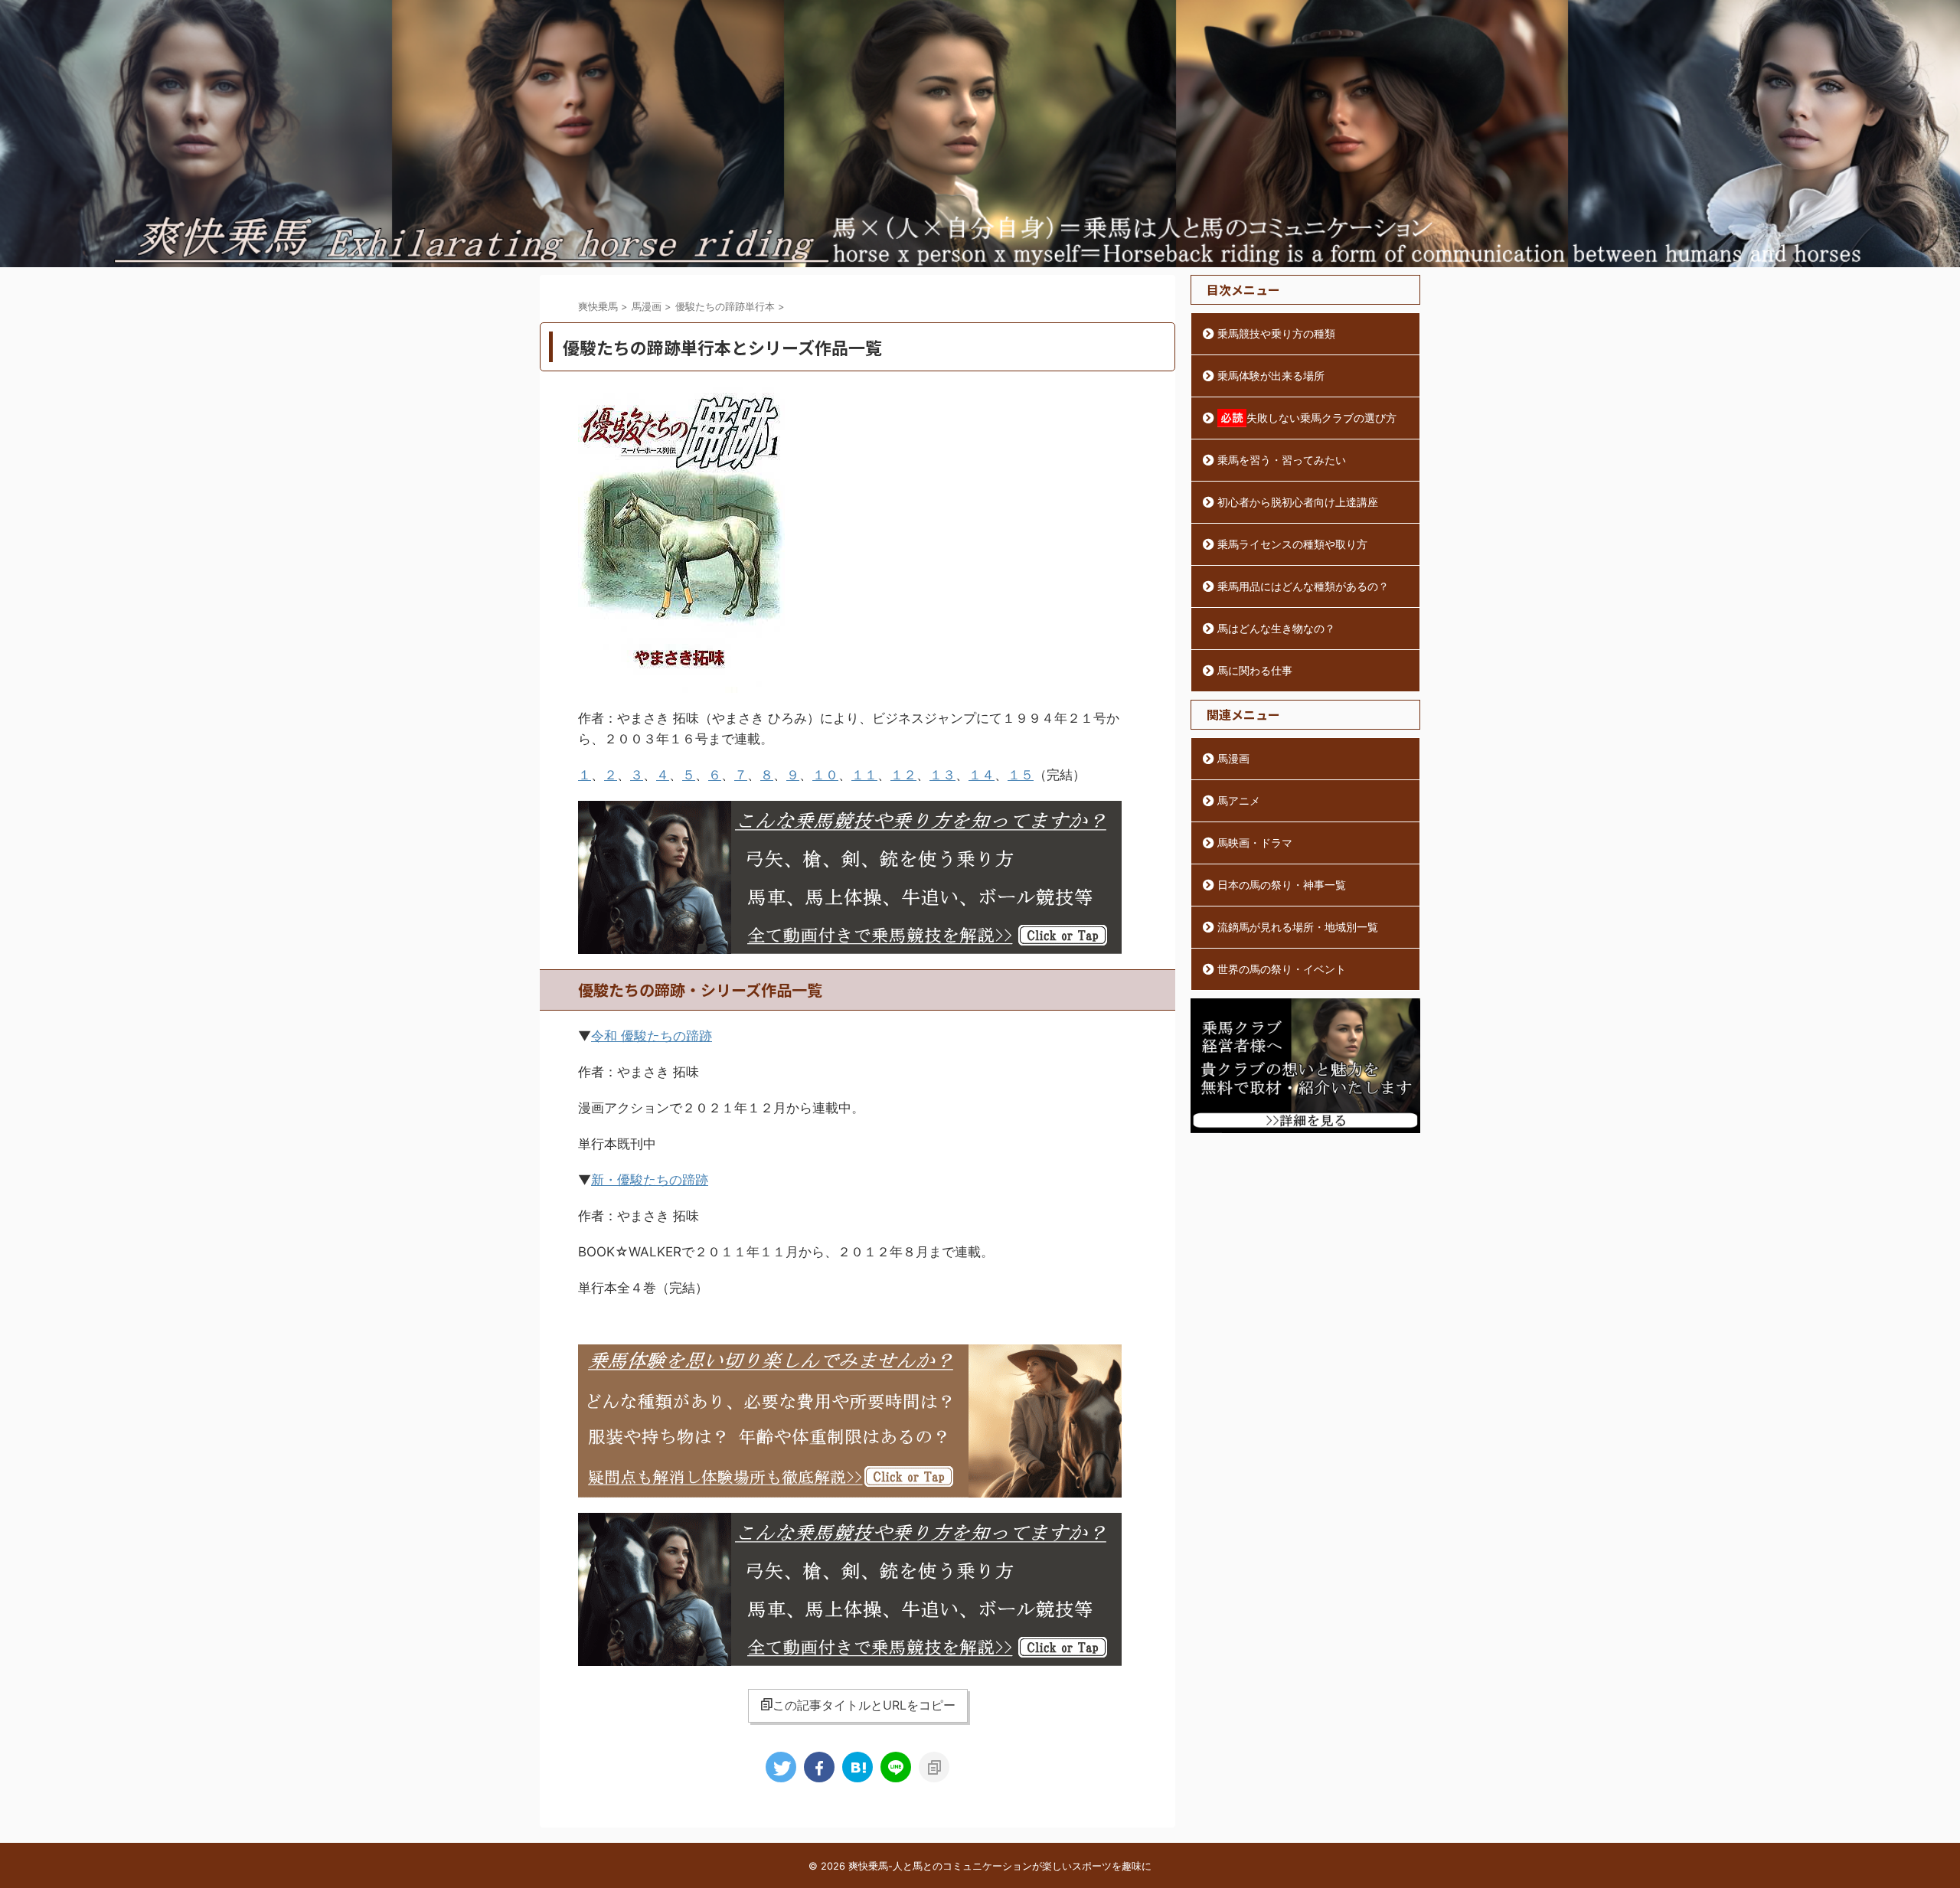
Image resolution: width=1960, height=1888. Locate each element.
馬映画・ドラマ (1255, 843)
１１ (864, 775)
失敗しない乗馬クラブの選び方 (1321, 418)
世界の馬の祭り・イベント (1282, 969)
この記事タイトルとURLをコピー (864, 1705)
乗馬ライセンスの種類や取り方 (1292, 544)
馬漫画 (1233, 758)
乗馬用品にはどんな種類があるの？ (1303, 586)
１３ (942, 775)
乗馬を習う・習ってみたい (1282, 460)
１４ (982, 775)
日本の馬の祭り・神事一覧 (1282, 885)
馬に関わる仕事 (1255, 670)
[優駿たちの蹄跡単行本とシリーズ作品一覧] (857, 1767)
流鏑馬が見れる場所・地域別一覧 (1298, 927)
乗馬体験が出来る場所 (1271, 376)
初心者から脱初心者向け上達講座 (1298, 502)
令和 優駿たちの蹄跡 (652, 1036)
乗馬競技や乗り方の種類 (1276, 333)
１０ (825, 775)
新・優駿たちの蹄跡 (650, 1180)
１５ (1021, 775)
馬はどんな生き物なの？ (1276, 628)
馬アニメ (1239, 800)
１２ (903, 775)
